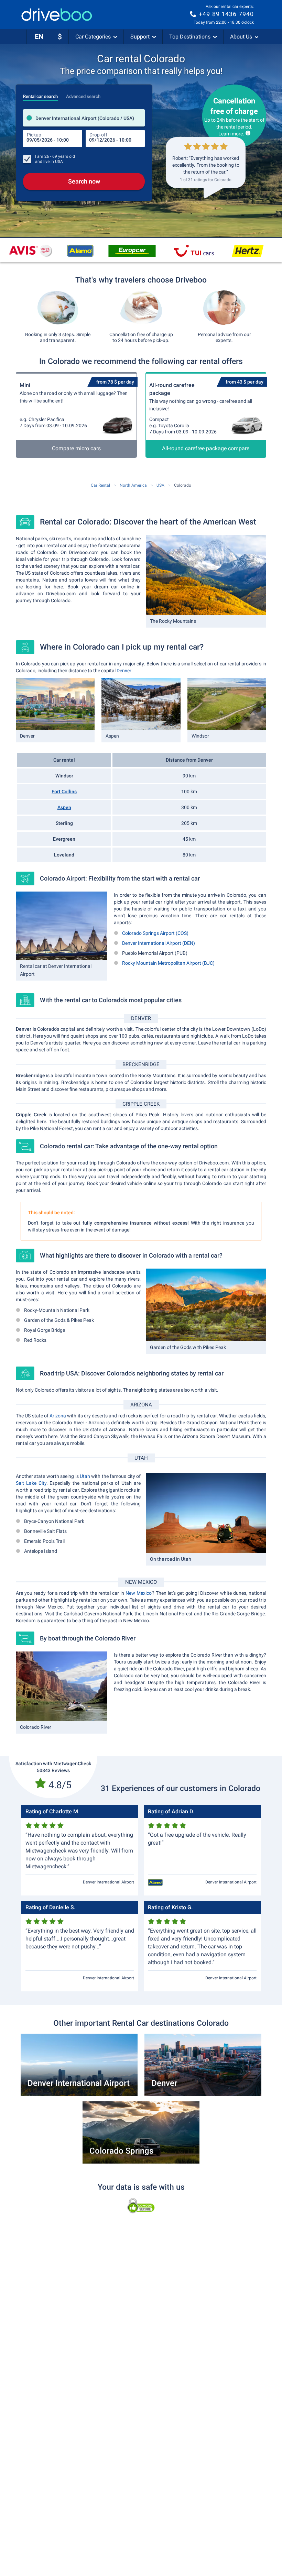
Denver (124, 671)
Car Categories (93, 37)
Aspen (64, 807)
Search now (84, 181)
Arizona (58, 1416)
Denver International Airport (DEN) (159, 943)
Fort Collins (64, 792)
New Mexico (139, 1593)
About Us (241, 37)
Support (140, 37)
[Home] (57, 15)
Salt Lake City (31, 1483)
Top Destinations (190, 37)
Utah (85, 1476)
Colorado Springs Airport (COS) (155, 933)
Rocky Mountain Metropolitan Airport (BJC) (168, 963)
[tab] (40, 95)
